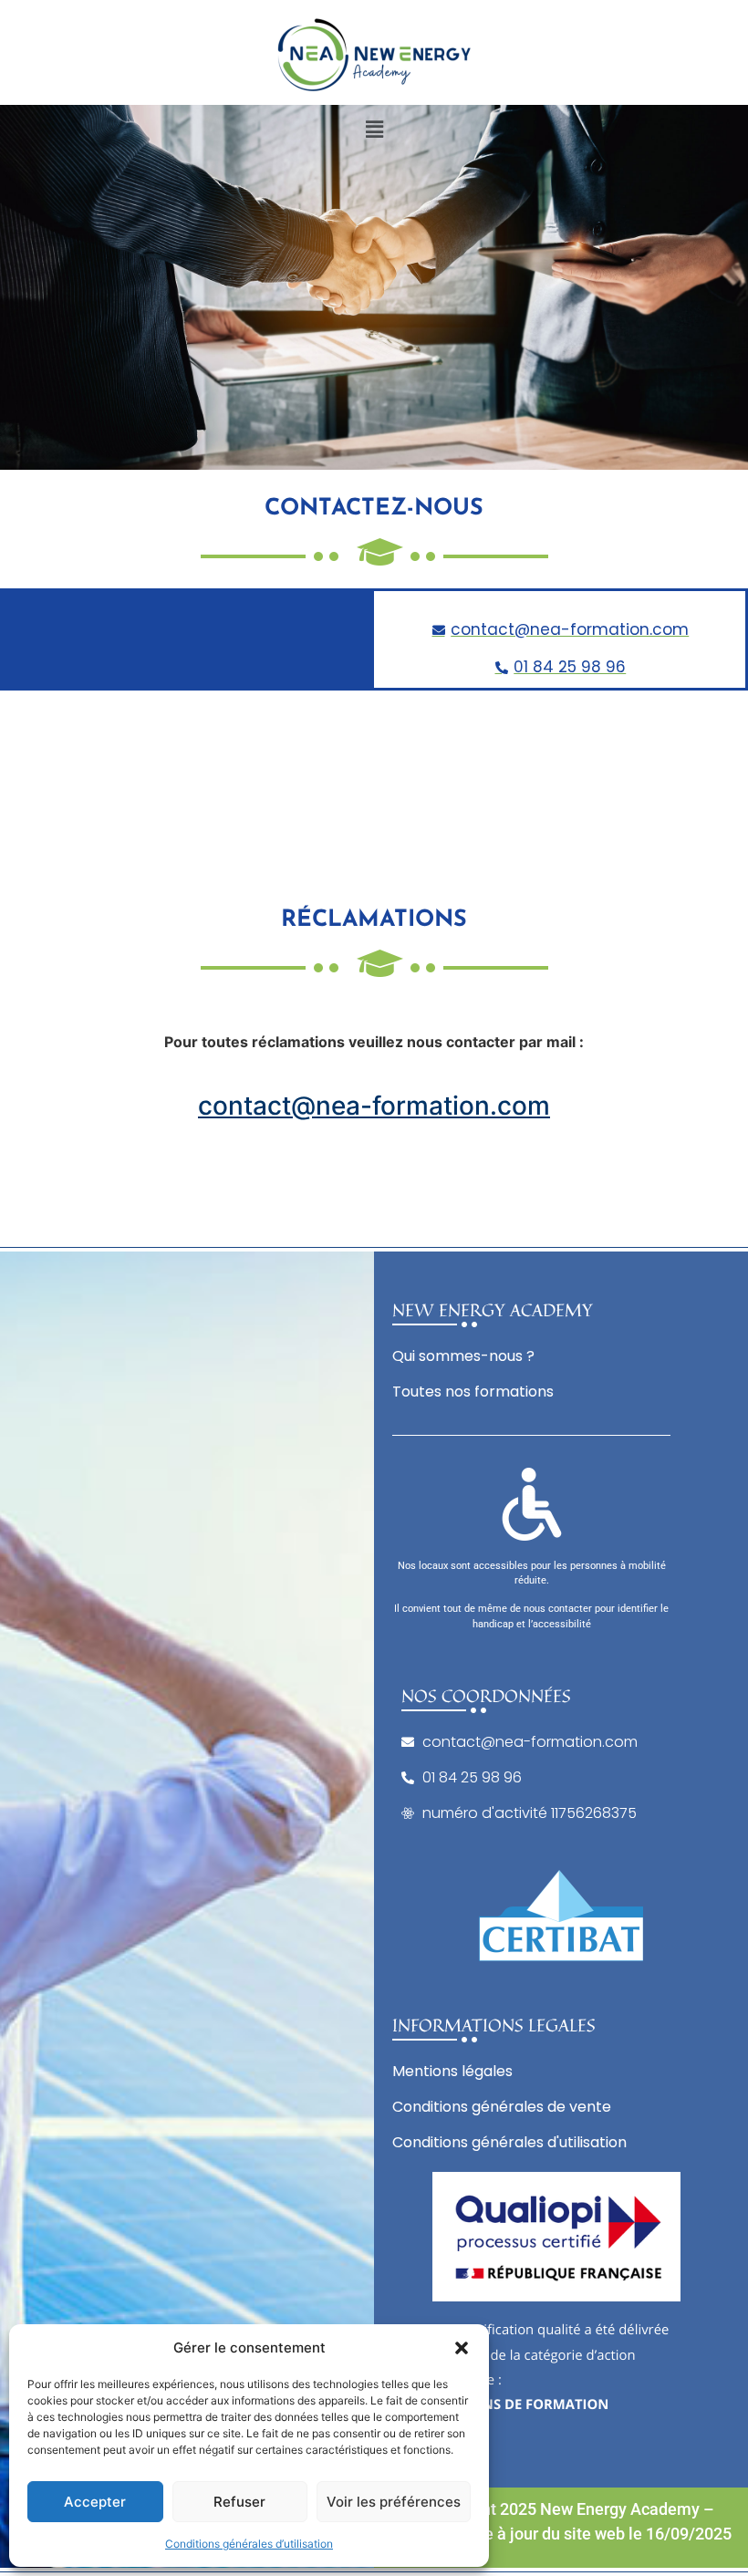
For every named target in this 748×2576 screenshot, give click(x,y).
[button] (462, 2348)
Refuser (239, 2502)
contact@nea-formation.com (374, 1106)
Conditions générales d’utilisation (249, 2544)
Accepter (95, 2502)
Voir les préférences (394, 2502)
